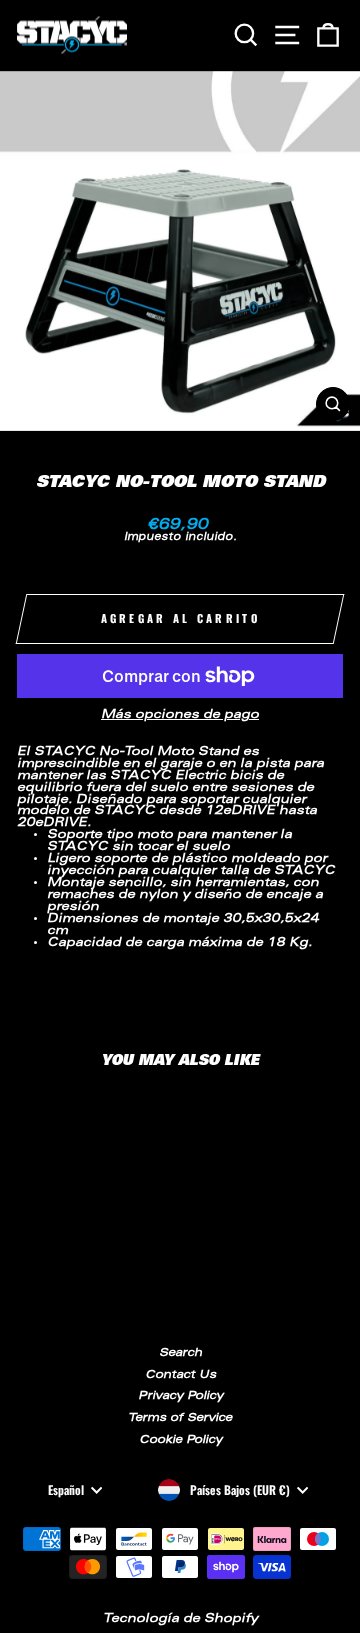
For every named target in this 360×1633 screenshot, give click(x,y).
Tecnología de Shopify (180, 1619)
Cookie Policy (180, 1440)
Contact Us (180, 1375)
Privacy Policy (180, 1396)
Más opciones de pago (180, 715)
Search (180, 1353)
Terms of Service (180, 1418)
